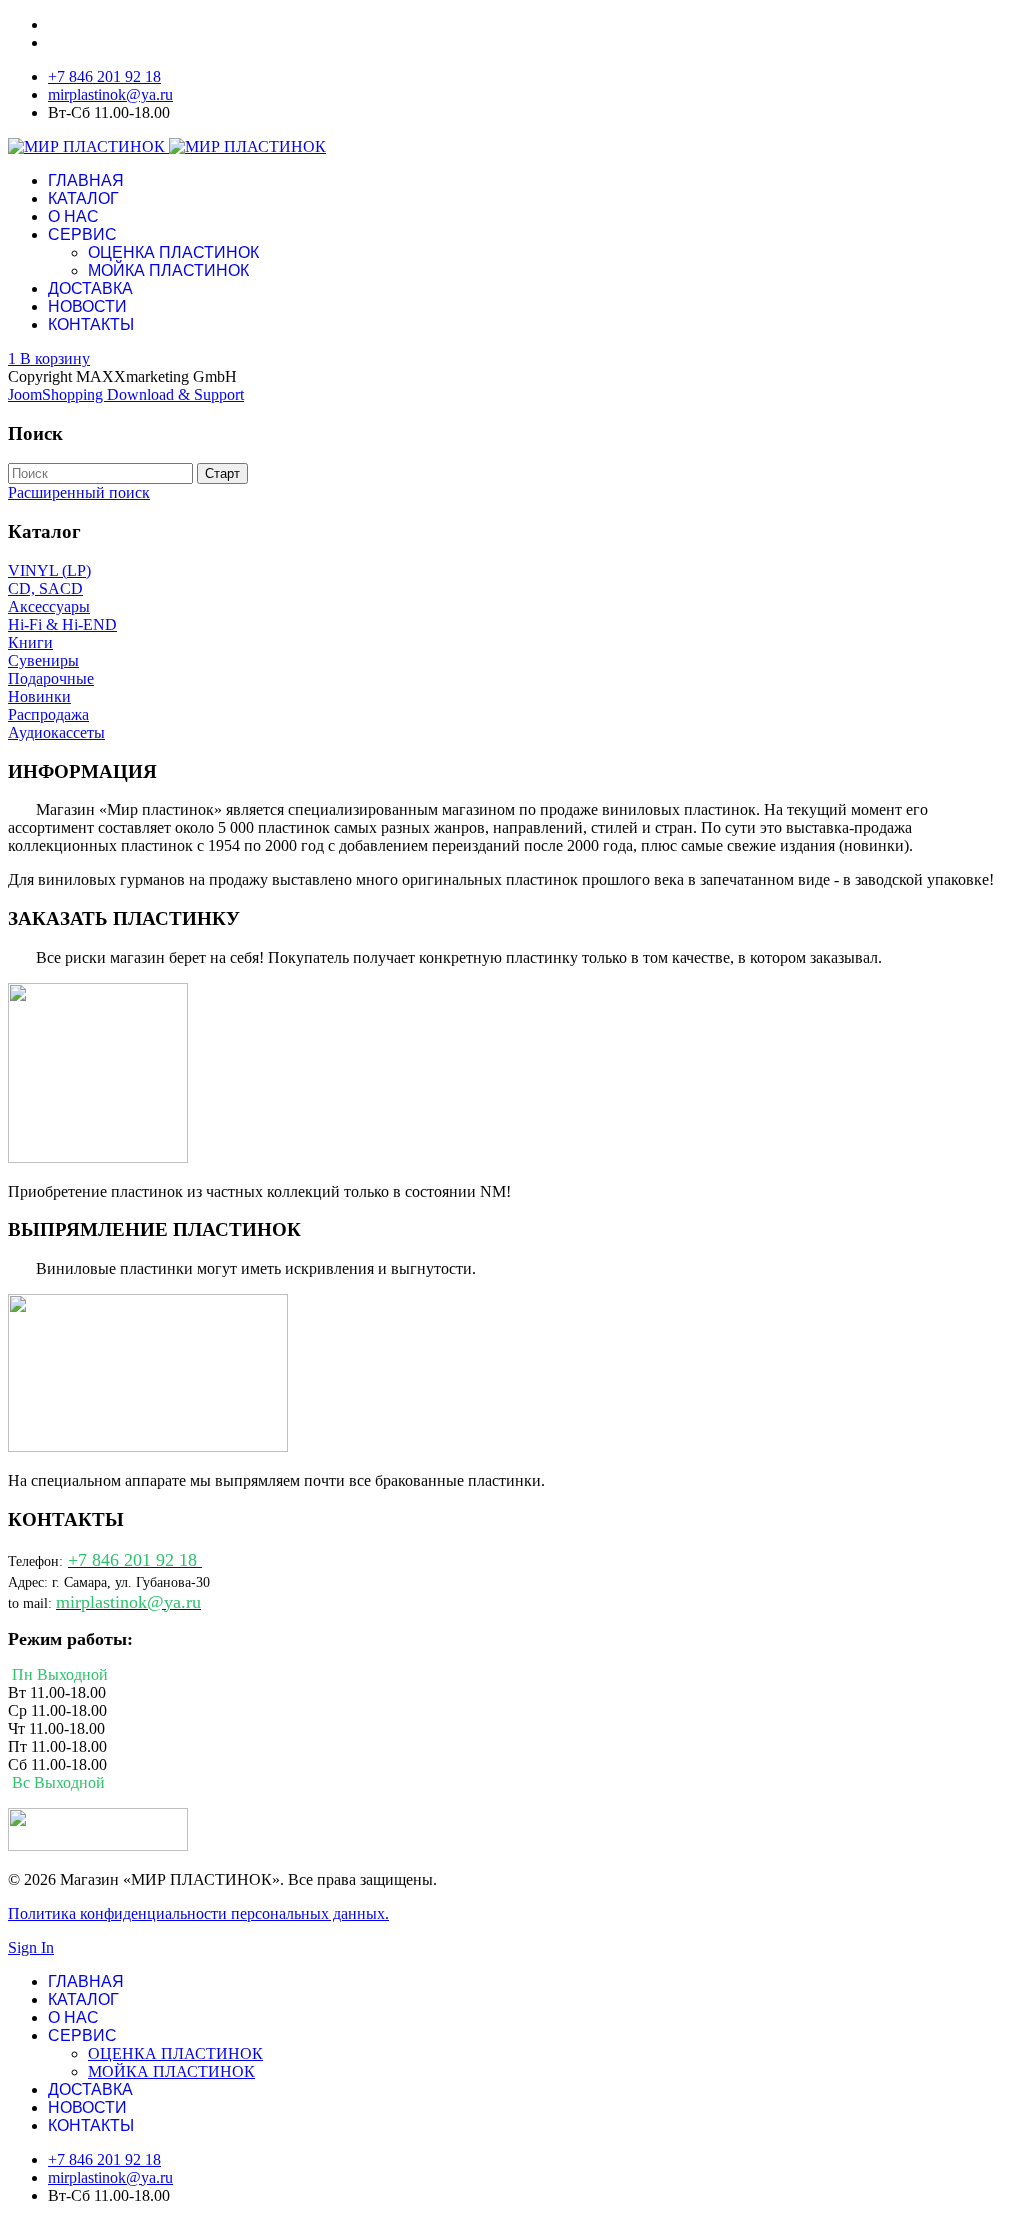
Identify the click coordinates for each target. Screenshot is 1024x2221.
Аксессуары (49, 606)
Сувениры (43, 660)
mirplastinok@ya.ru (110, 94)
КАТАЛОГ (83, 198)
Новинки (39, 696)
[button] (49, 358)
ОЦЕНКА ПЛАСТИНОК (173, 252)
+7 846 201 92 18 (104, 76)
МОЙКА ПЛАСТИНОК (168, 270)
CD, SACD (45, 588)
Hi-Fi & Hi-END (62, 624)
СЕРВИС (82, 234)
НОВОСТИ (87, 306)
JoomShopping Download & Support (126, 394)
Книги (30, 642)
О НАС (73, 216)
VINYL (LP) (49, 570)
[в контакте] (98, 1845)
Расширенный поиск (79, 492)
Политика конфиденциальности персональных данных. (198, 1913)
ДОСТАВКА (90, 288)
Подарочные (51, 678)
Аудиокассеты (56, 732)
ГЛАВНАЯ (86, 180)
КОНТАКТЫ (91, 324)
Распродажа (48, 714)
